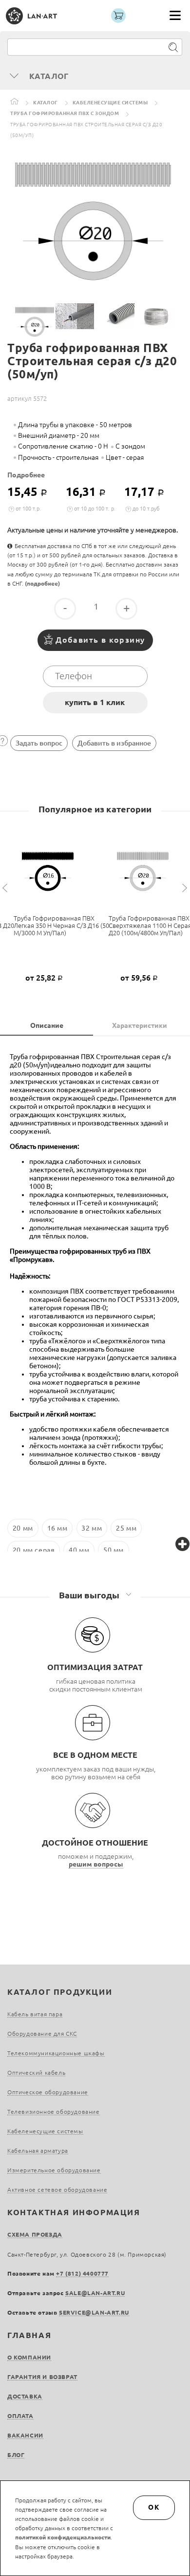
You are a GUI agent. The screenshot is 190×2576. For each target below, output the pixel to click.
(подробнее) (42, 583)
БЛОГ (16, 2455)
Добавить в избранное (114, 743)
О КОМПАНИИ (29, 2357)
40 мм (79, 1550)
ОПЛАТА (20, 2416)
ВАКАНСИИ (25, 2435)
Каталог (46, 103)
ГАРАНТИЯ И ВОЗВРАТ (42, 2377)
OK (154, 2507)
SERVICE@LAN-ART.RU (94, 2312)
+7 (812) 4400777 (82, 2273)
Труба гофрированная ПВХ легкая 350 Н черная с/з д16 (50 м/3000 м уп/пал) (61, 925)
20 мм (23, 1528)
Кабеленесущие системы (110, 103)
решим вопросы (96, 1864)
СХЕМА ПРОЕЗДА (35, 2234)
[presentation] (6, 888)
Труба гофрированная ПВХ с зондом (65, 113)
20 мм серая (34, 1550)
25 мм (126, 1528)
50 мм (114, 1550)
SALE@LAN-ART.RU (95, 2293)
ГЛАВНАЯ (29, 2335)
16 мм (57, 1528)
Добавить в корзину (100, 640)
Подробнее (26, 475)
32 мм (92, 1528)
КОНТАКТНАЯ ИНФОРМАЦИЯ (74, 2212)
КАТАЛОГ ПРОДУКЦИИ (60, 1992)
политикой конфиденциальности (63, 2537)
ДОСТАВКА (25, 2396)
